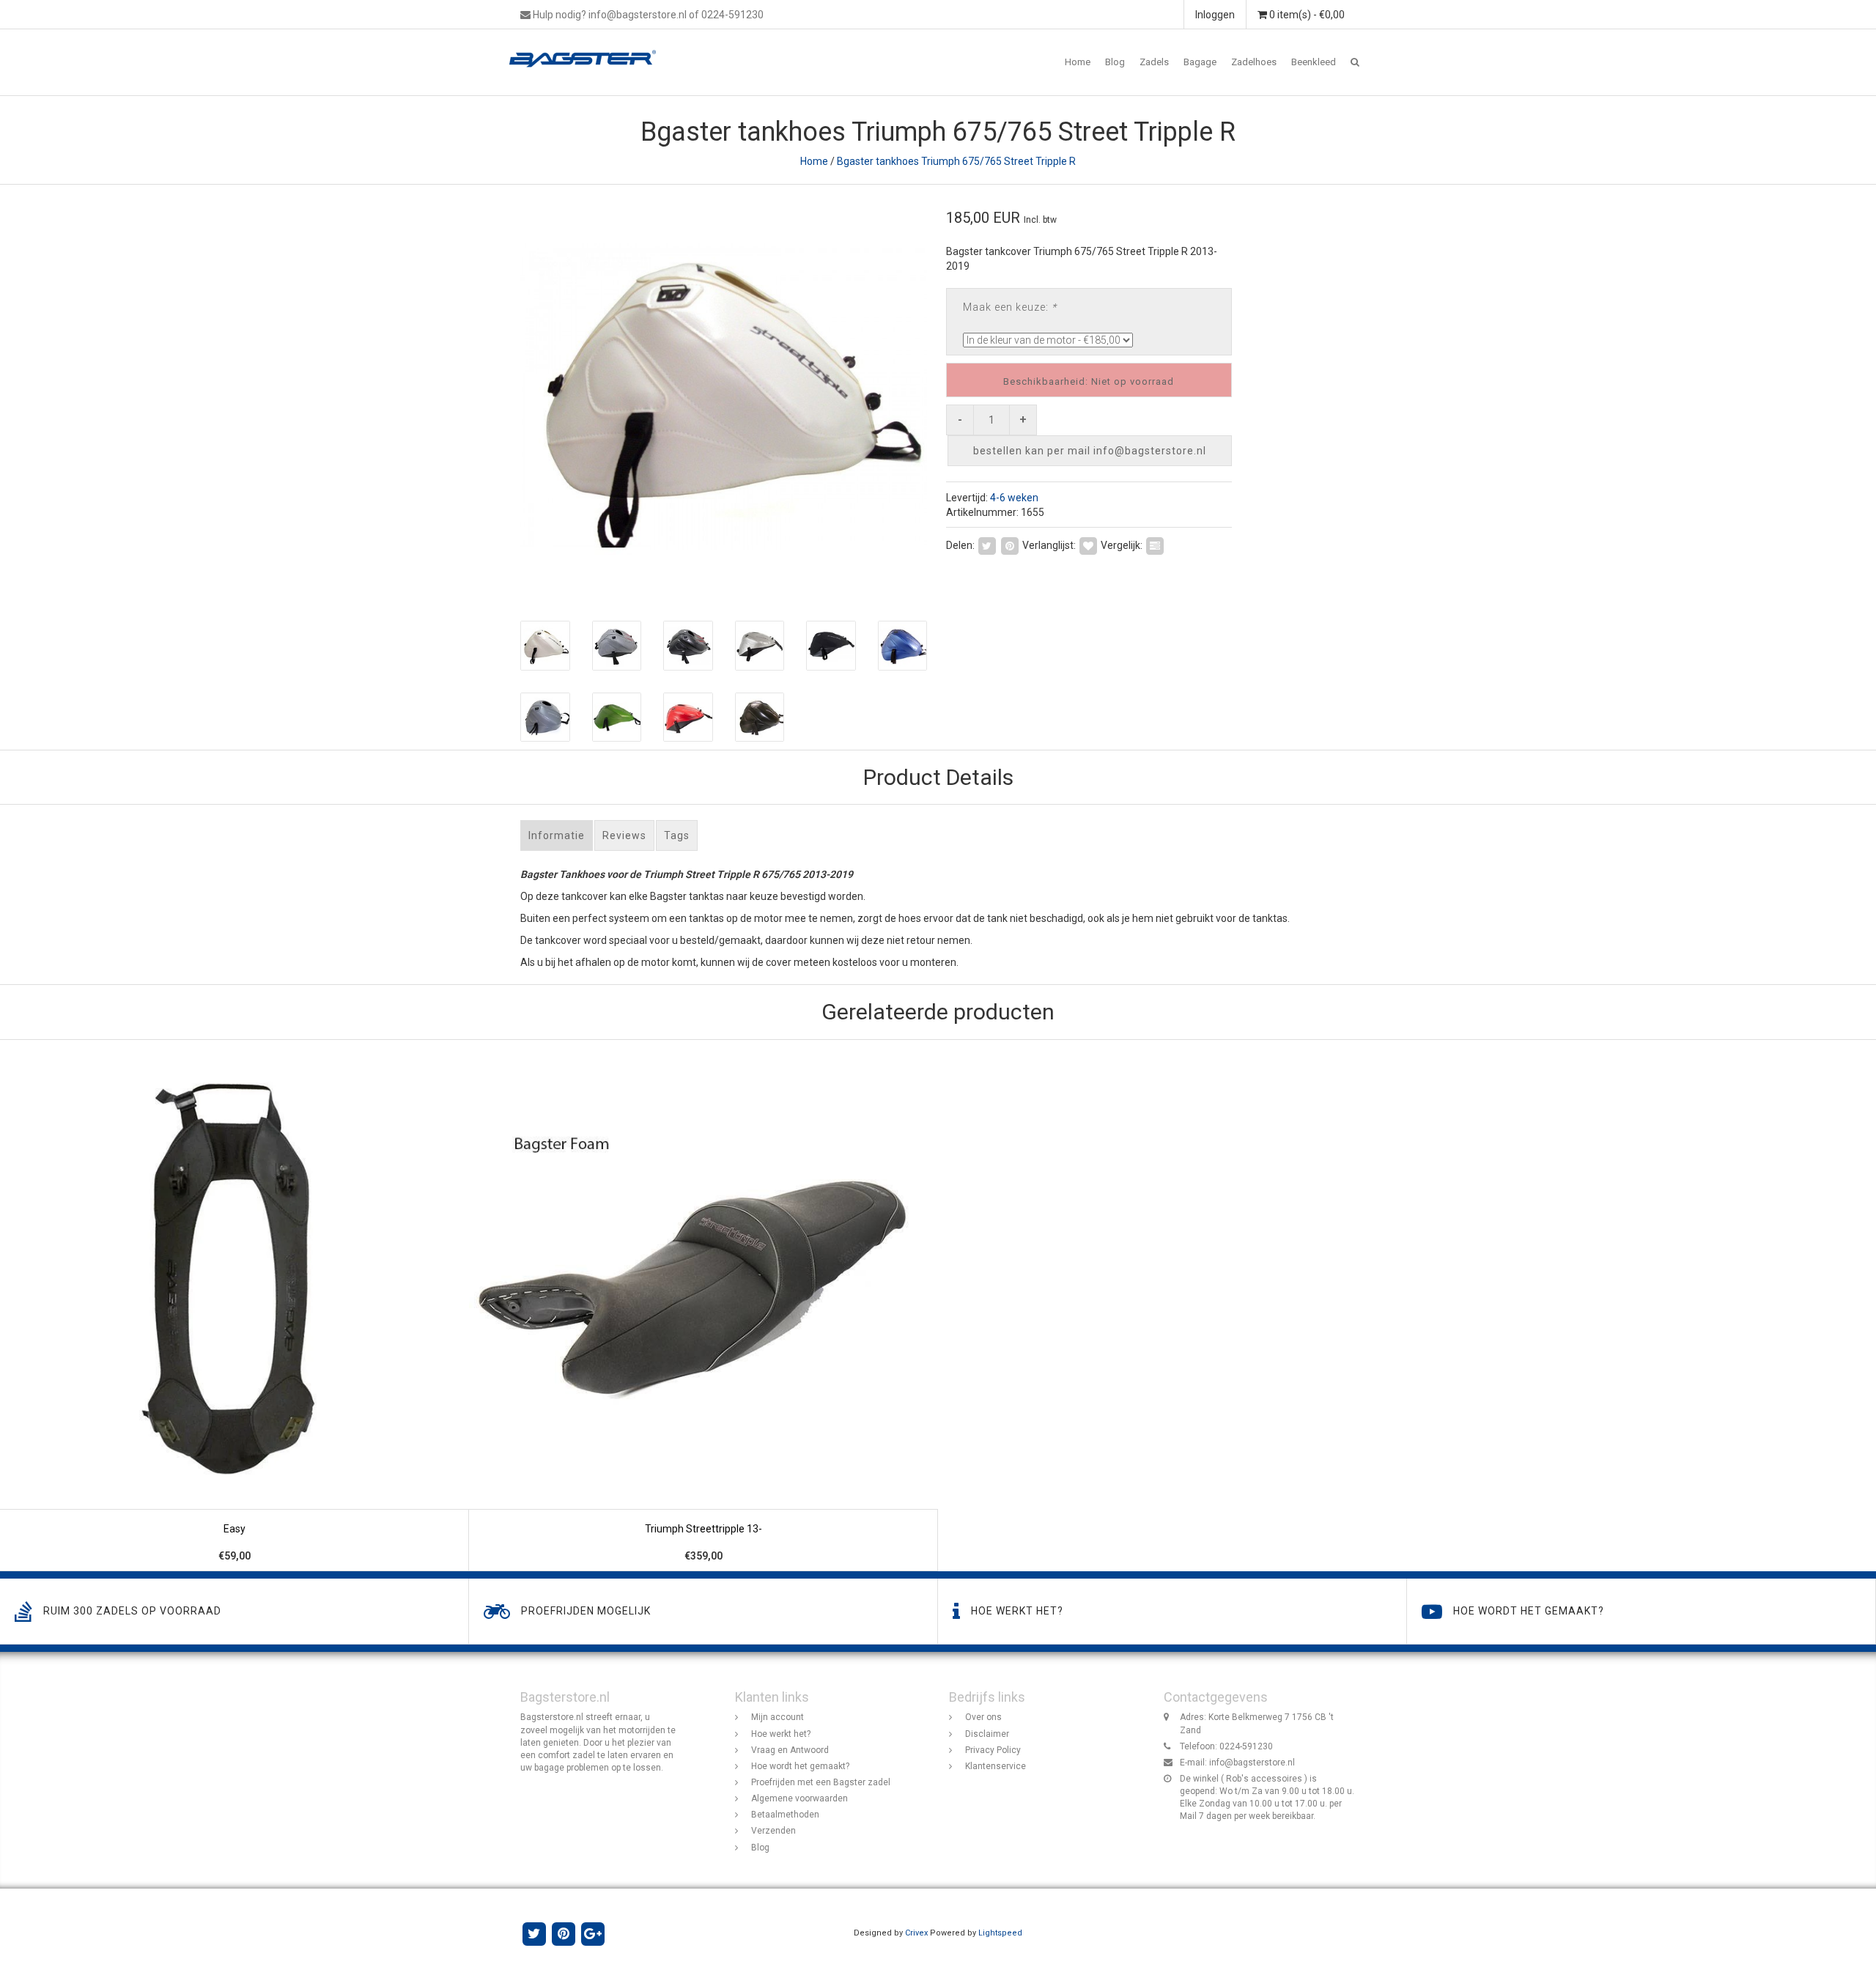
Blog (1115, 62)
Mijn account (778, 1717)
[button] (1355, 62)
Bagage (1200, 62)
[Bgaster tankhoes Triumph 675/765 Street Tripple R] (724, 395)
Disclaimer (987, 1734)
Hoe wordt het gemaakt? (800, 1766)
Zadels (1154, 62)
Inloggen (1215, 15)
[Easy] (234, 1306)
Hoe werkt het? (781, 1734)
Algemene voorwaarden (799, 1798)
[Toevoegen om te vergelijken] (1155, 545)
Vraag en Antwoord (790, 1750)
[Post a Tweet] (987, 545)
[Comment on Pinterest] (1010, 545)
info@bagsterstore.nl (1252, 1763)
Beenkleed (1314, 62)
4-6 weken (1014, 498)
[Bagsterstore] (588, 48)
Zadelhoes (1254, 62)
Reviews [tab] (624, 835)
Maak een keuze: (1010, 307)
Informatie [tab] (557, 835)
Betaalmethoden (785, 1815)
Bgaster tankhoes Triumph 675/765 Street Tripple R (956, 161)
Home (1078, 62)
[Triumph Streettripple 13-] (703, 1306)
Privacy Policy (993, 1750)
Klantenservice (996, 1766)
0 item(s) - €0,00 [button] (1306, 15)
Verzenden (773, 1831)
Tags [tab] (677, 835)
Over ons (983, 1717)
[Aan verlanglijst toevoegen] (1088, 545)
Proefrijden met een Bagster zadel (821, 1782)
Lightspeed (1000, 1933)
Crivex (916, 1933)
